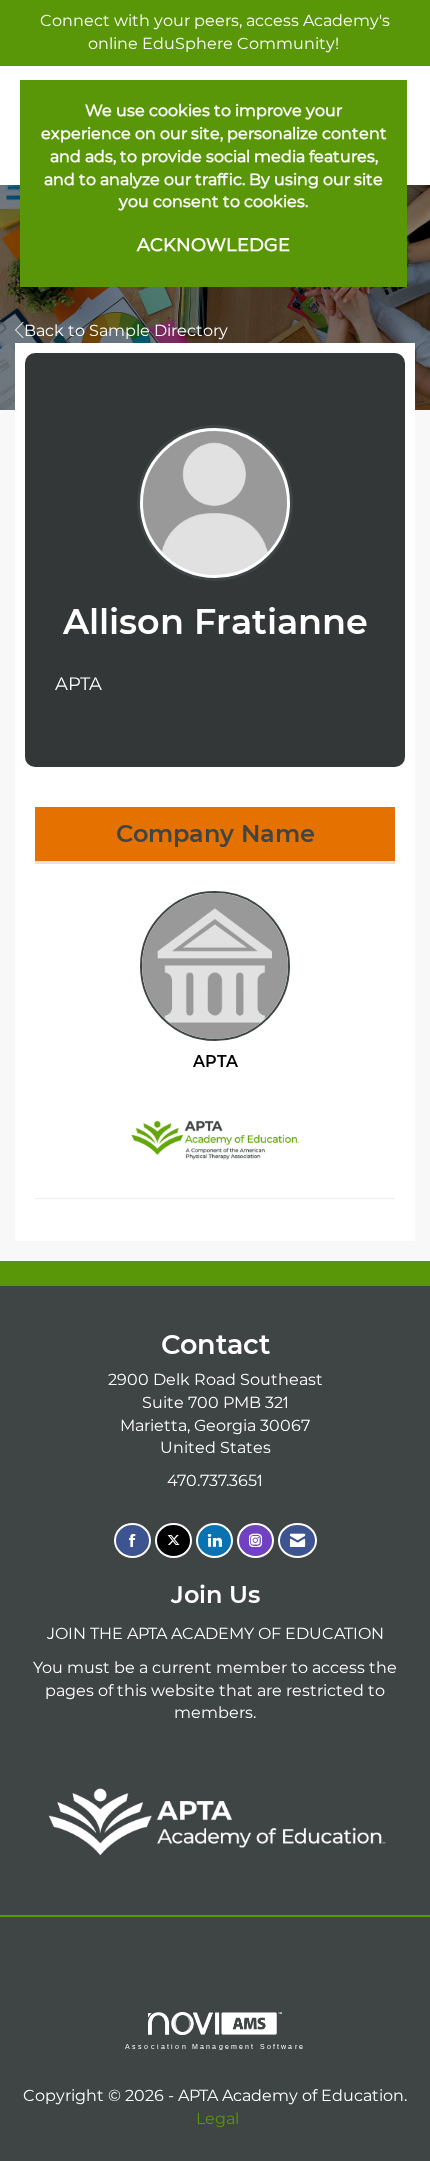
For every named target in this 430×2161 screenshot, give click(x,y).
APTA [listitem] (215, 1061)
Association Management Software (215, 2045)
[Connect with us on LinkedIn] (214, 1540)
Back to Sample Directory (126, 330)
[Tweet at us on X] (173, 1540)
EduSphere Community (238, 43)
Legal (217, 2118)
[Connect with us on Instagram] (255, 1540)
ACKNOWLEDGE (213, 245)
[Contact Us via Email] (297, 1540)
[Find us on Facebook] (132, 1540)
